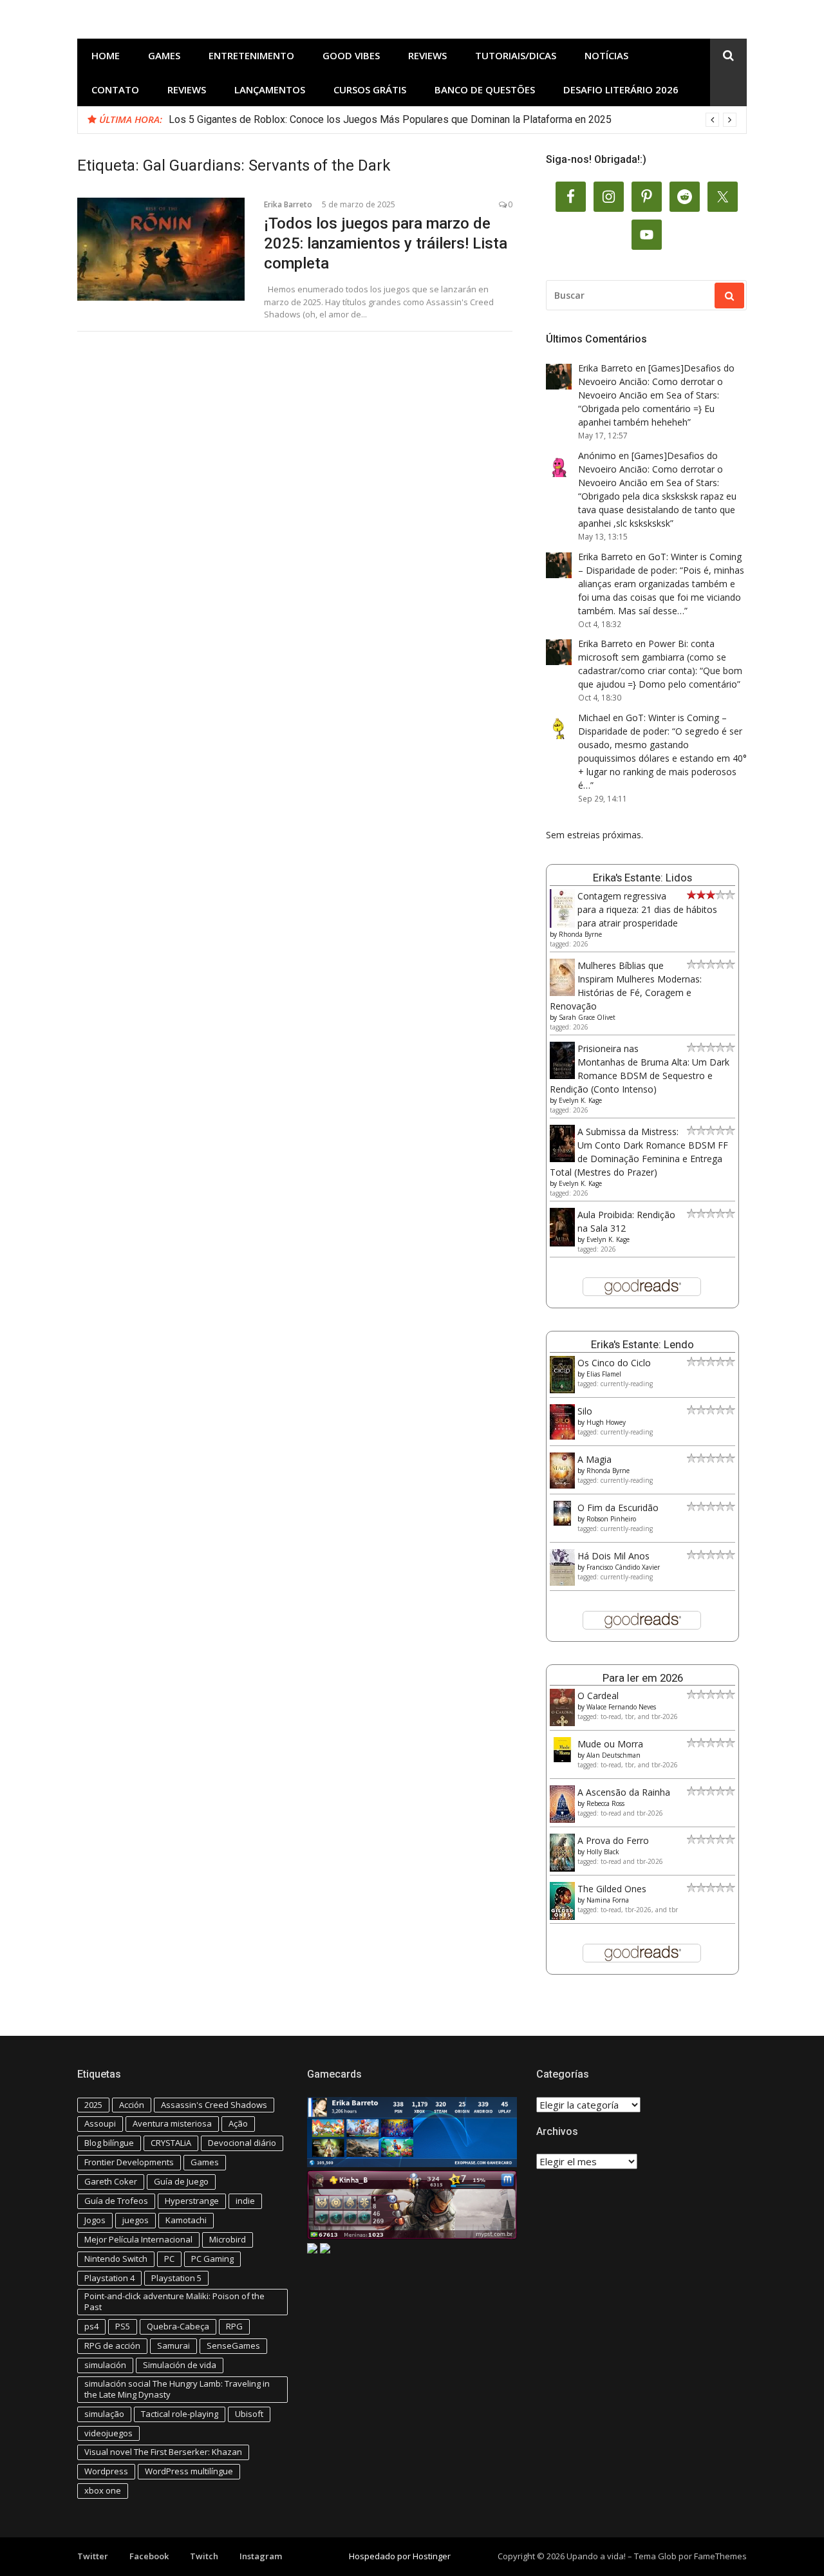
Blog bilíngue (109, 2143)
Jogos (95, 2220)
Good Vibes (351, 55)
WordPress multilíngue (189, 2471)
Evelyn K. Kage (580, 1100)
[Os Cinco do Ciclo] (562, 1390)
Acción (132, 2105)
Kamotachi (186, 2220)
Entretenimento (251, 55)
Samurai (173, 2346)
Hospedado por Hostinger (400, 2556)
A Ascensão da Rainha (624, 1792)
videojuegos (108, 2433)
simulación (105, 2365)
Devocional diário (242, 2143)
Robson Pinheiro (611, 1519)
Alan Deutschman (613, 1755)
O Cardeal (598, 1696)
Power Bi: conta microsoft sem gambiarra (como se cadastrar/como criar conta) (652, 657)
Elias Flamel (604, 1374)
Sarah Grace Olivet (587, 1017)
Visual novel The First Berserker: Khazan (163, 2452)
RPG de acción (112, 2346)
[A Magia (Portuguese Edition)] (562, 1485)
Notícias (606, 55)
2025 (93, 2105)
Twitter (93, 2556)
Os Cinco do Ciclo (614, 1363)
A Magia (595, 1459)
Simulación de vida (180, 2365)
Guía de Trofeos (116, 2201)
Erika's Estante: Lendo (642, 1344)
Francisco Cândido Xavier (623, 1567)
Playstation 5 (176, 2278)
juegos (136, 2220)
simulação (104, 2414)
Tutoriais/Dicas (516, 55)
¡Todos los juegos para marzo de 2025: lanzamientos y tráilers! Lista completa (386, 243)
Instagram (261, 2556)
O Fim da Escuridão (618, 1508)
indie (245, 2201)
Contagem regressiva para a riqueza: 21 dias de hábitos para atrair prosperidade (647, 909)
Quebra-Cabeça (178, 2326)
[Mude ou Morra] (562, 1759)
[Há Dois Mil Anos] (562, 1582)
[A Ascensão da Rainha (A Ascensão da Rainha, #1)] (562, 1819)
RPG (234, 2326)
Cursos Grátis (370, 89)
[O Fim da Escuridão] (562, 1522)
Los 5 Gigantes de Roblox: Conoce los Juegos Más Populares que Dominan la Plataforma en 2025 (390, 119)
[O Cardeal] (562, 1723)
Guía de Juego (181, 2181)
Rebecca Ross (605, 1803)
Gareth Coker (111, 2181)
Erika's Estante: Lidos (642, 878)
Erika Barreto (288, 204)
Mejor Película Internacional (138, 2239)
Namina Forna (608, 1900)
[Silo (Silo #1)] (562, 1436)
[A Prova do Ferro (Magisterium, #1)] (562, 1868)
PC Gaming (212, 2259)
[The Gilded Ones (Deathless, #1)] (562, 1916)
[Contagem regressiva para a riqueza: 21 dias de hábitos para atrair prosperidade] (562, 925)
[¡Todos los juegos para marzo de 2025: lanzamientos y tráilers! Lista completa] (161, 249)
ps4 (91, 2326)
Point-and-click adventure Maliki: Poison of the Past (174, 2301)
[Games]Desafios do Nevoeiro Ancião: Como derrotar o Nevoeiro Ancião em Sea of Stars (656, 381)
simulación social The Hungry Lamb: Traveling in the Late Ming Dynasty (177, 2389)
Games (164, 55)
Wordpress (106, 2471)
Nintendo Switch (116, 2259)
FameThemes (720, 2556)
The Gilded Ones (612, 1889)
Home (106, 55)
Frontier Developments (129, 2162)
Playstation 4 (109, 2278)
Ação (238, 2123)
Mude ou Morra (610, 1744)
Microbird (228, 2239)
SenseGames (233, 2346)
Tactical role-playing (180, 2414)
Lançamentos (270, 89)
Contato (115, 89)
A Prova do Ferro (613, 1840)
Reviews (427, 55)
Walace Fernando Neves (621, 1707)
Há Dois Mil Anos (613, 1556)
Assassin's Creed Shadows (214, 2105)
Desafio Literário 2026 (621, 89)
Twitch (204, 2556)
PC (169, 2259)
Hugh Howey (606, 1422)
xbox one (103, 2490)
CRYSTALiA (171, 2143)
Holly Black (603, 1852)
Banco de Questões (485, 89)
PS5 (123, 2326)
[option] (453, 120)
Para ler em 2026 (643, 1678)
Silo (585, 1411)
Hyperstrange (192, 2201)
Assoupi (100, 2123)
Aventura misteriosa (172, 2123)
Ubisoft (249, 2414)
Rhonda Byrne (580, 934)
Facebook (149, 2556)
